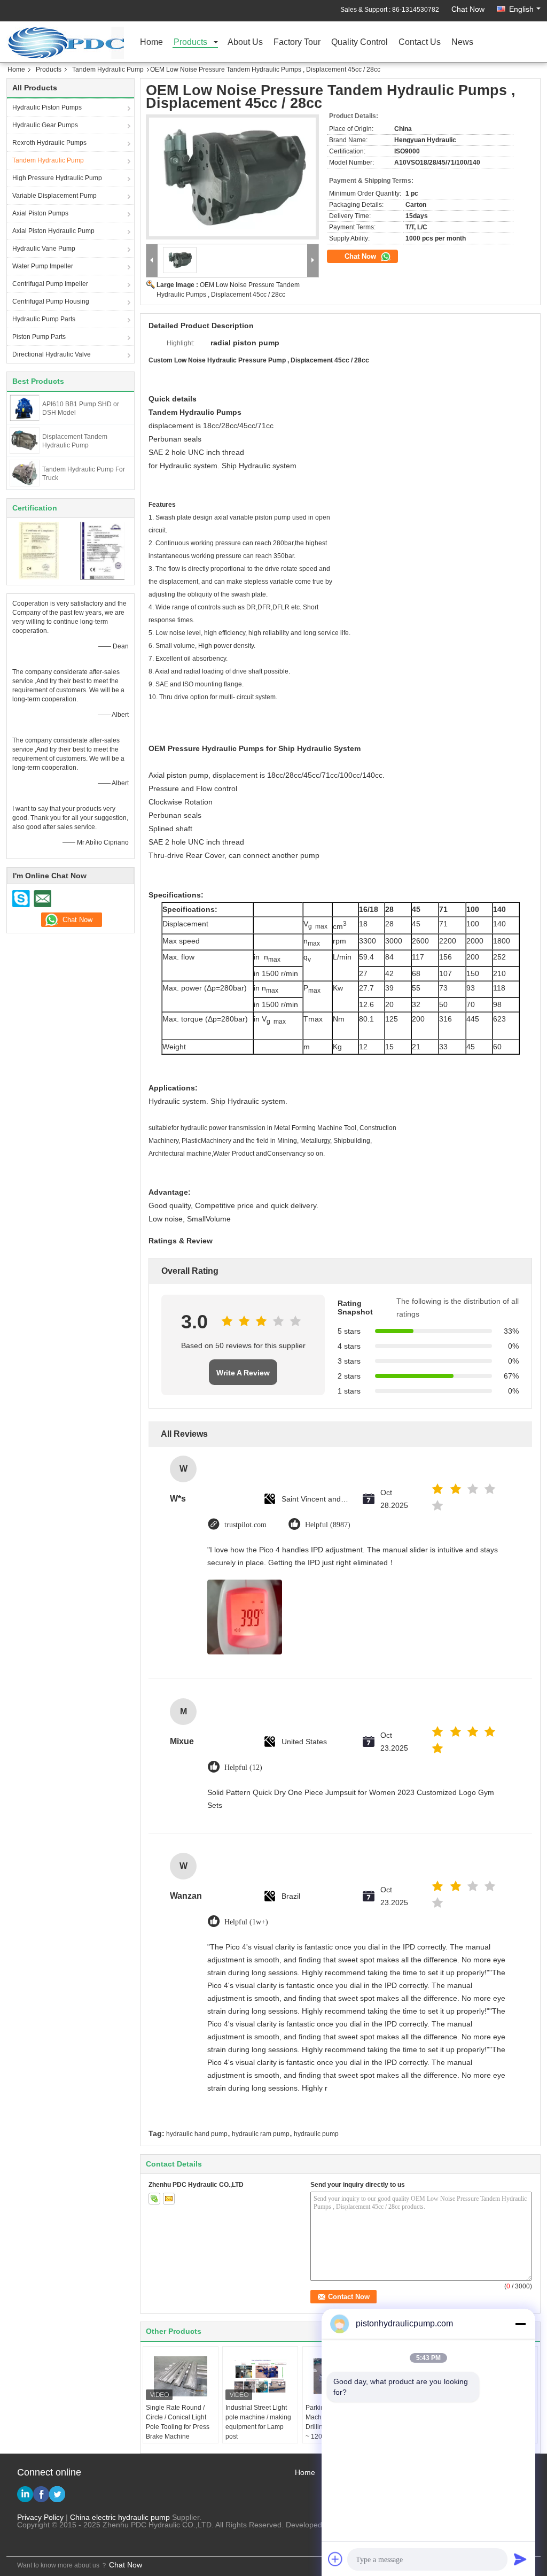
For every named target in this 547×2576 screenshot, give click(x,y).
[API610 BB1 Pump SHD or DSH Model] (24, 407)
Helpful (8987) (328, 1525)
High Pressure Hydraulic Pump (57, 178)
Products (190, 42)
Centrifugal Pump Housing (51, 301)
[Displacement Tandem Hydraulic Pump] (25, 440)
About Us (245, 42)
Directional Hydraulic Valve (52, 354)
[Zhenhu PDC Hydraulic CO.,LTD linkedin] (25, 2494)
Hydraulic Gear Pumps (45, 125)
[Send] (520, 2559)
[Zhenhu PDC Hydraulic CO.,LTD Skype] (21, 899)
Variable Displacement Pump (54, 196)
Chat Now (468, 9)
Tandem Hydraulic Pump (108, 69)
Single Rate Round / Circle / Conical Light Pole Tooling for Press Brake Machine (178, 2422)
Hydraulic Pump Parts (44, 319)
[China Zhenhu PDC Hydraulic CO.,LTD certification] (39, 550)
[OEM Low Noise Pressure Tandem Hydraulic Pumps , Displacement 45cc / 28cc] (232, 177)
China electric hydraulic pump (120, 2517)
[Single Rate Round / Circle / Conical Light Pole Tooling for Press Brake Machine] (181, 2376)
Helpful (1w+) (246, 1922)
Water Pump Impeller (43, 266)
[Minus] (520, 2324)
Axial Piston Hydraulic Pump (53, 231)
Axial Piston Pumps (40, 213)
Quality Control (360, 42)
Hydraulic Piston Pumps (47, 107)
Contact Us (420, 42)
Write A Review (243, 1373)
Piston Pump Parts (39, 337)
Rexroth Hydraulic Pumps (49, 143)
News (462, 42)
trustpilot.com (245, 1525)
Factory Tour (297, 42)
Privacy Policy (40, 2517)
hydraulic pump (316, 2134)
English (521, 9)
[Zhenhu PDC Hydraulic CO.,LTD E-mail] (169, 2199)
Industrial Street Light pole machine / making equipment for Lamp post (258, 2422)
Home (151, 42)
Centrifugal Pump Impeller (50, 284)
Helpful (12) (243, 1767)
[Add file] (335, 2559)
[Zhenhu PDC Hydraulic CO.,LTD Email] (42, 899)
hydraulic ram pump (261, 2134)
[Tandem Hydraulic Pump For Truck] (25, 473)
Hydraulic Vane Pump (44, 249)
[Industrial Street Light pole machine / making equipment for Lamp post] (260, 2376)
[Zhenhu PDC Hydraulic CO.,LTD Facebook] (41, 2494)
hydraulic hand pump (197, 2134)
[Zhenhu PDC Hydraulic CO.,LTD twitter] (57, 2494)
